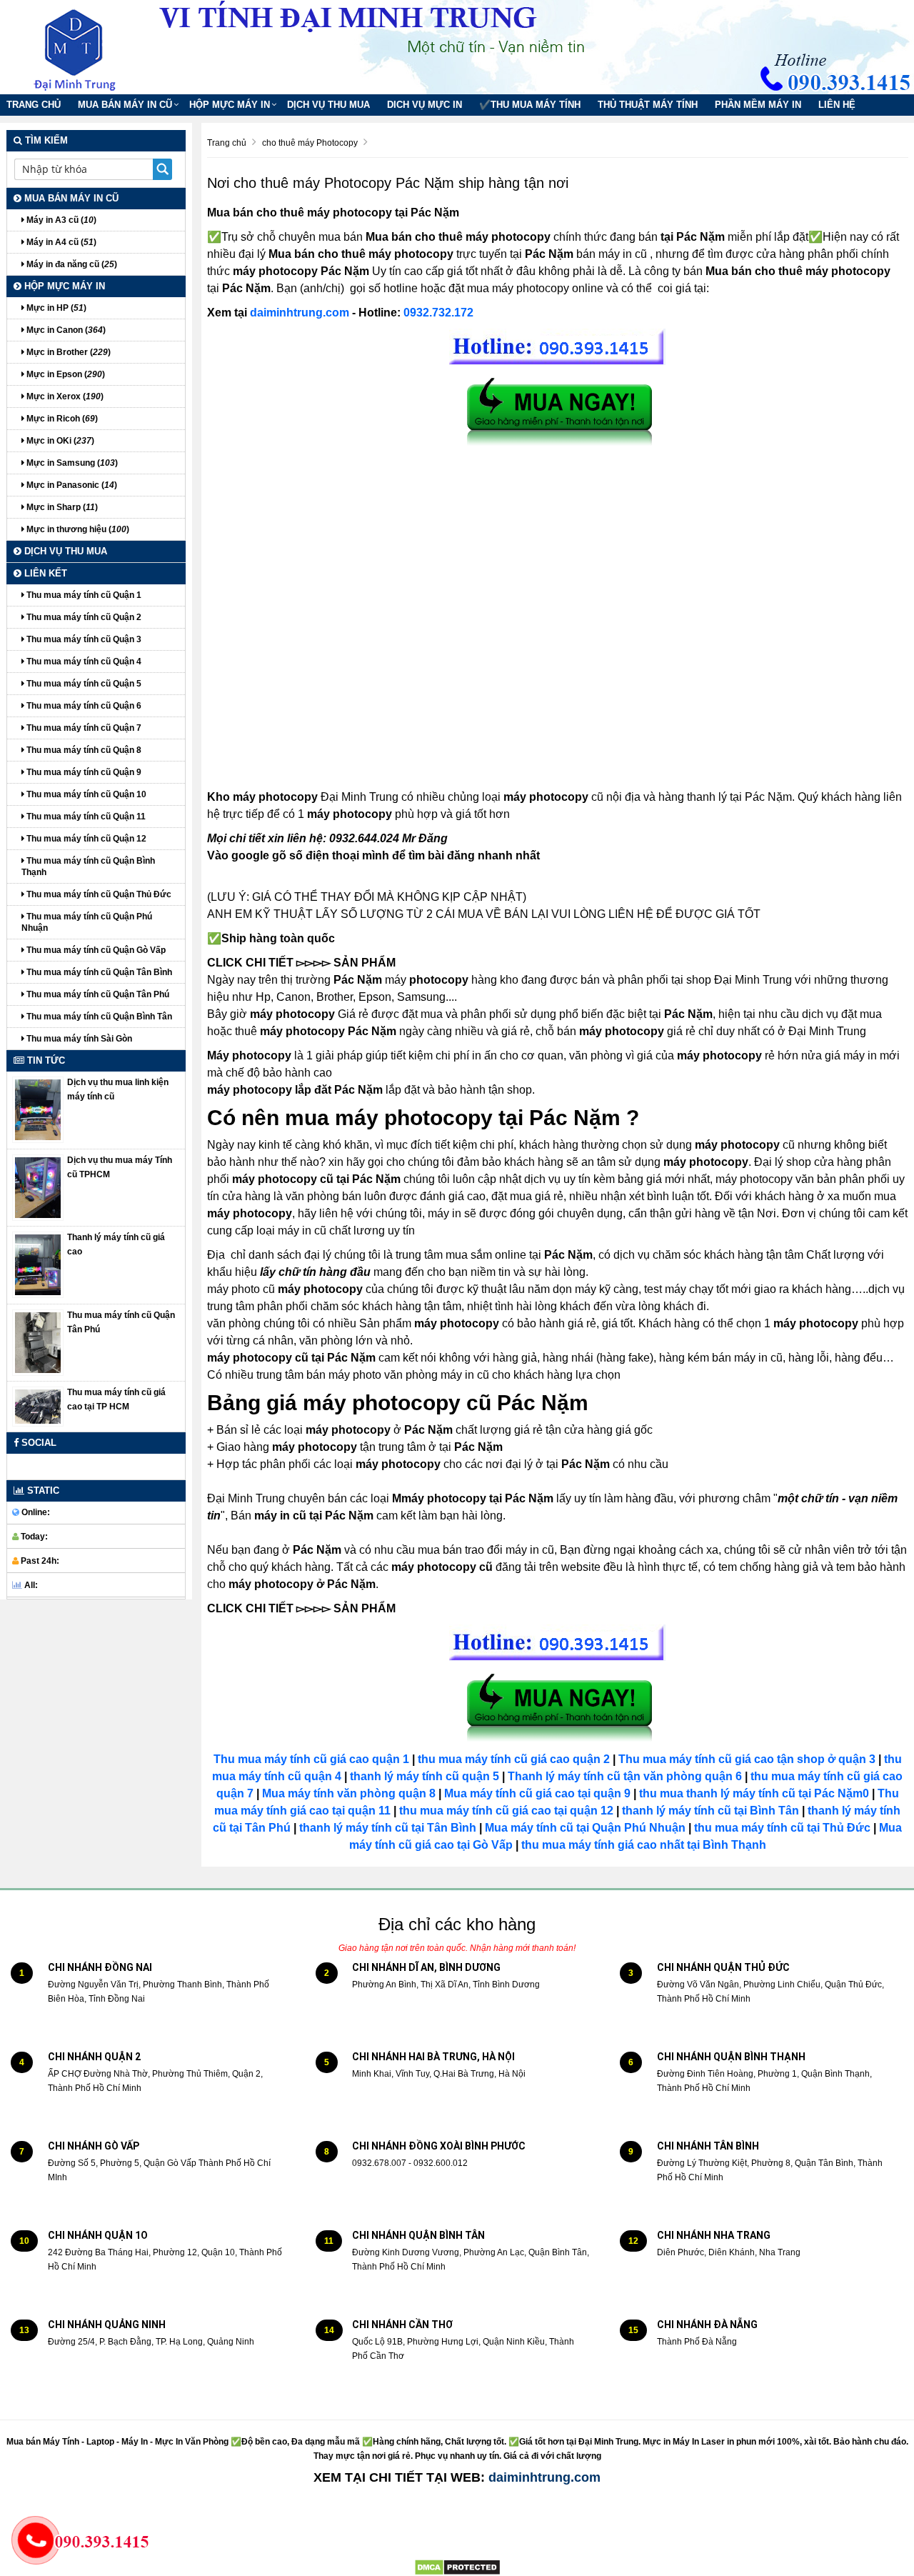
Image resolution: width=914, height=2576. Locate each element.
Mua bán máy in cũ (125, 105)
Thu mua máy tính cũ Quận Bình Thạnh (88, 867)
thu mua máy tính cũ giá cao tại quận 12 (506, 1811)
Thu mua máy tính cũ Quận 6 (83, 706)
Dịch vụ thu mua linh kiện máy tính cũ (118, 1089)
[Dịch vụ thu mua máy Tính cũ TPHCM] (38, 1187)
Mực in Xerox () (64, 396)
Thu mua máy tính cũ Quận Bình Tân (98, 1017)
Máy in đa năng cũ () (71, 264)
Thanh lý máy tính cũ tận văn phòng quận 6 (625, 1776)
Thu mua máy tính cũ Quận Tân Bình (98, 972)
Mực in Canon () (65, 330)
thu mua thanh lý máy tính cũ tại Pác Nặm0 (754, 1793)
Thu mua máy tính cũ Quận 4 (83, 662)
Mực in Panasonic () (71, 485)
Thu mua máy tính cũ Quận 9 (83, 772)
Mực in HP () (55, 308)
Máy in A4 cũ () (60, 242)
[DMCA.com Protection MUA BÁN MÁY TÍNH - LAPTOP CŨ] (457, 2567)
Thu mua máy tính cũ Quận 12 (85, 839)
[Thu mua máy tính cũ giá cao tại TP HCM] (38, 1406)
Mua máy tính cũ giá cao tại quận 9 (537, 1793)
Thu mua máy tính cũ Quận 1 (83, 595)
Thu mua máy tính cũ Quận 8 (83, 750)
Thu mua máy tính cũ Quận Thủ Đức (98, 894)
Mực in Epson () (65, 374)
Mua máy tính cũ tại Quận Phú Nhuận (585, 1828)
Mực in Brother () (67, 352)
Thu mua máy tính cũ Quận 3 (83, 639)
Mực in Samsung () (71, 463)
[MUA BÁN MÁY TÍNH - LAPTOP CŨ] (86, 46)
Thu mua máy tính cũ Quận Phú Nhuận (87, 922)
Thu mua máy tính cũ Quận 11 (85, 817)
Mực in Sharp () (61, 507)
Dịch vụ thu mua (328, 105)
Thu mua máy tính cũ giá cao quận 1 (311, 1759)
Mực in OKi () (59, 441)
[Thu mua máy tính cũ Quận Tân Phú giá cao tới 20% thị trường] (38, 1342)
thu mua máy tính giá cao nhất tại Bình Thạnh (644, 1845)
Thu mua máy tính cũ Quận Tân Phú (97, 994)
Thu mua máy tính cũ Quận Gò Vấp (95, 950)
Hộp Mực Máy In (230, 105)
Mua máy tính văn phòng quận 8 (349, 1793)
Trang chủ (34, 105)
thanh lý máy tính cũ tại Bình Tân (709, 1811)
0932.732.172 (438, 313)
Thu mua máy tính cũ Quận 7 (83, 728)
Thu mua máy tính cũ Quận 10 (85, 794)
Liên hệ (837, 105)
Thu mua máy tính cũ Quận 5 (83, 684)
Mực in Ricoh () (61, 419)
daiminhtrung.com (300, 313)
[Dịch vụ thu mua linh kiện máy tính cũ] (38, 1109)
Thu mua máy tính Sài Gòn (78, 1039)
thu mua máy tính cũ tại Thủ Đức (782, 1828)
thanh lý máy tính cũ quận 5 (425, 1776)
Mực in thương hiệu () (77, 529)
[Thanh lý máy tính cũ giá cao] (38, 1264)
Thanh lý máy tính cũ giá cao (116, 1244)
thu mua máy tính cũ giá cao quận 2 (514, 1759)
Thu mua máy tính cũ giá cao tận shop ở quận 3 (747, 1759)
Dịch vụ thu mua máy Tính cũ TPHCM (120, 1167)
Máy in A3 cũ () (60, 220)
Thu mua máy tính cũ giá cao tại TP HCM (116, 1399)
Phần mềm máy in (758, 105)
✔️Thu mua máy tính (530, 105)
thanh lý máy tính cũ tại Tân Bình (386, 1828)
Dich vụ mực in (425, 105)
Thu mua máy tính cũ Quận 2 (83, 617)
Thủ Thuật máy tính (648, 105)
